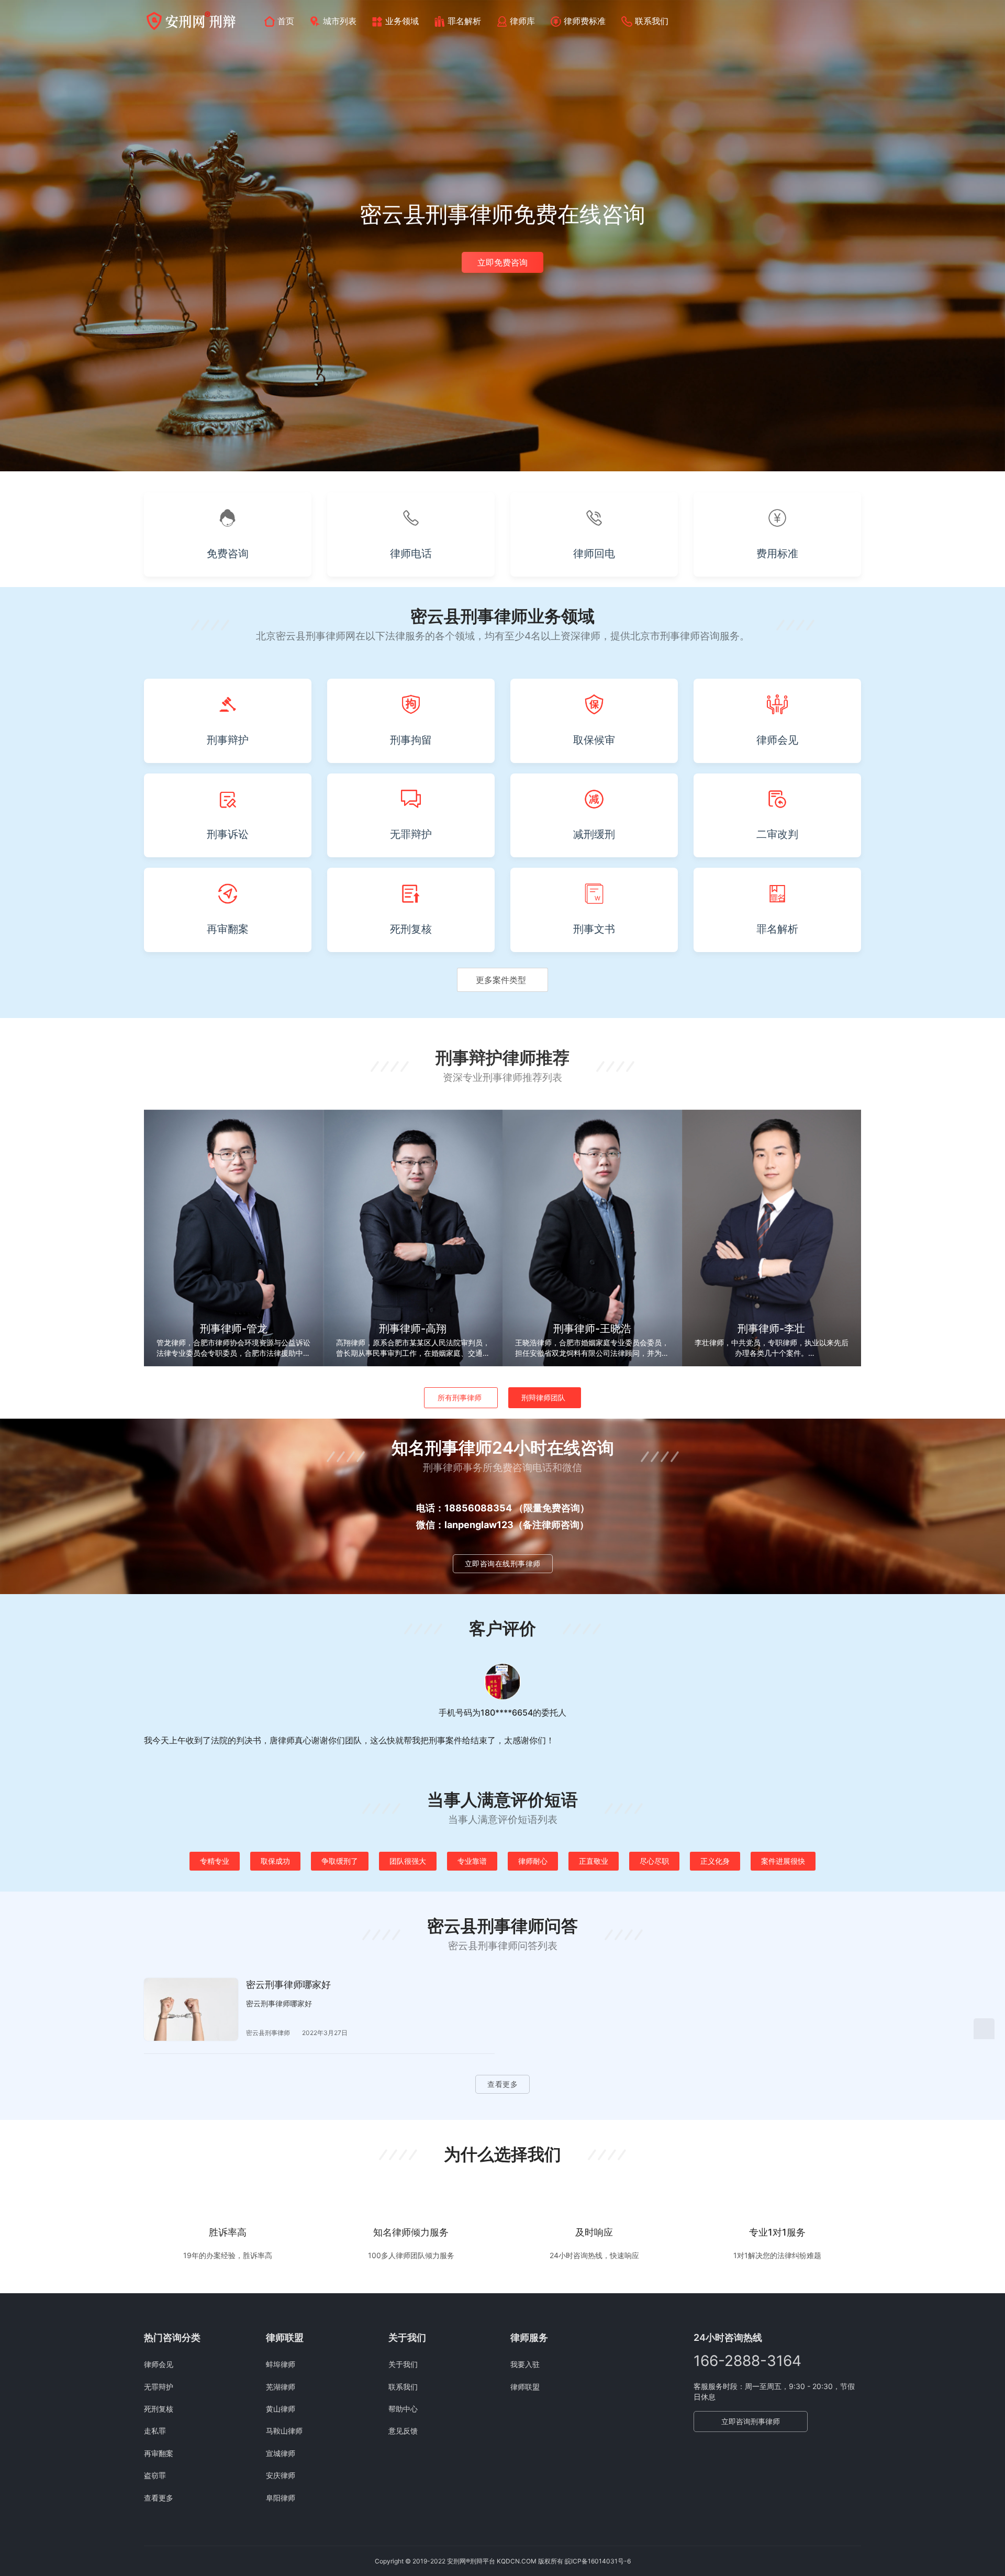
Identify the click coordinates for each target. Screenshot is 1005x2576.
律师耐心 (533, 1861)
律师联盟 (525, 2387)
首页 (286, 21)
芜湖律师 (281, 2387)
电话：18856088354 (464, 1508)
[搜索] (856, 21)
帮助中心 (403, 2409)
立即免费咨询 (502, 262)
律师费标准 (585, 21)
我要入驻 (525, 2364)
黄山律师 (281, 2409)
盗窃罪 (155, 2475)
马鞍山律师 (284, 2431)
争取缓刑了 (340, 1861)
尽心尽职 (654, 1861)
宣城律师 (281, 2453)
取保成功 (275, 1861)
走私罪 (155, 2431)
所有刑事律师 (460, 1397)
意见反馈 (403, 2431)
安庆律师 (281, 2475)
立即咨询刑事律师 (751, 2421)
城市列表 (340, 21)
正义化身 (715, 1861)
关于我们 (403, 2364)
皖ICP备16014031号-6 (598, 2561)
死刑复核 (159, 2409)
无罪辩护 (159, 2387)
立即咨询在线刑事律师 (503, 1563)
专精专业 (215, 1861)
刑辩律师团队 (543, 1397)
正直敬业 (594, 1861)
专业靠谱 (472, 1861)
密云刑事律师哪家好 (288, 1984)
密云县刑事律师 (268, 2033)
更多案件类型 (501, 980)
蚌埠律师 (281, 2364)
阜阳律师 (281, 2498)
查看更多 (502, 2084)
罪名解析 (464, 21)
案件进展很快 (783, 1861)
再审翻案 (159, 2453)
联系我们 (652, 21)
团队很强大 (408, 1861)
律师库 (522, 21)
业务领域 (402, 21)
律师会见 (159, 2364)
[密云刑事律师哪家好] (191, 2009)
